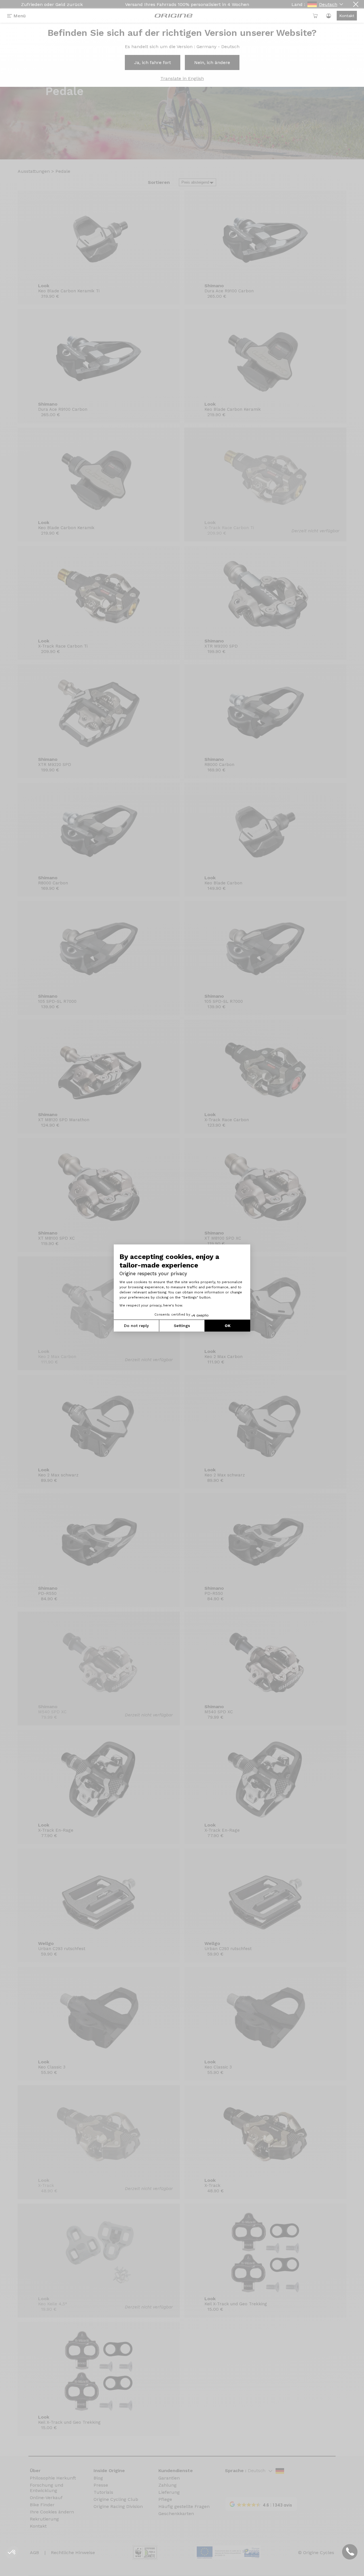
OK (228, 1326)
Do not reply (136, 1326)
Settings (182, 1326)
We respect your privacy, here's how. (151, 1305)
